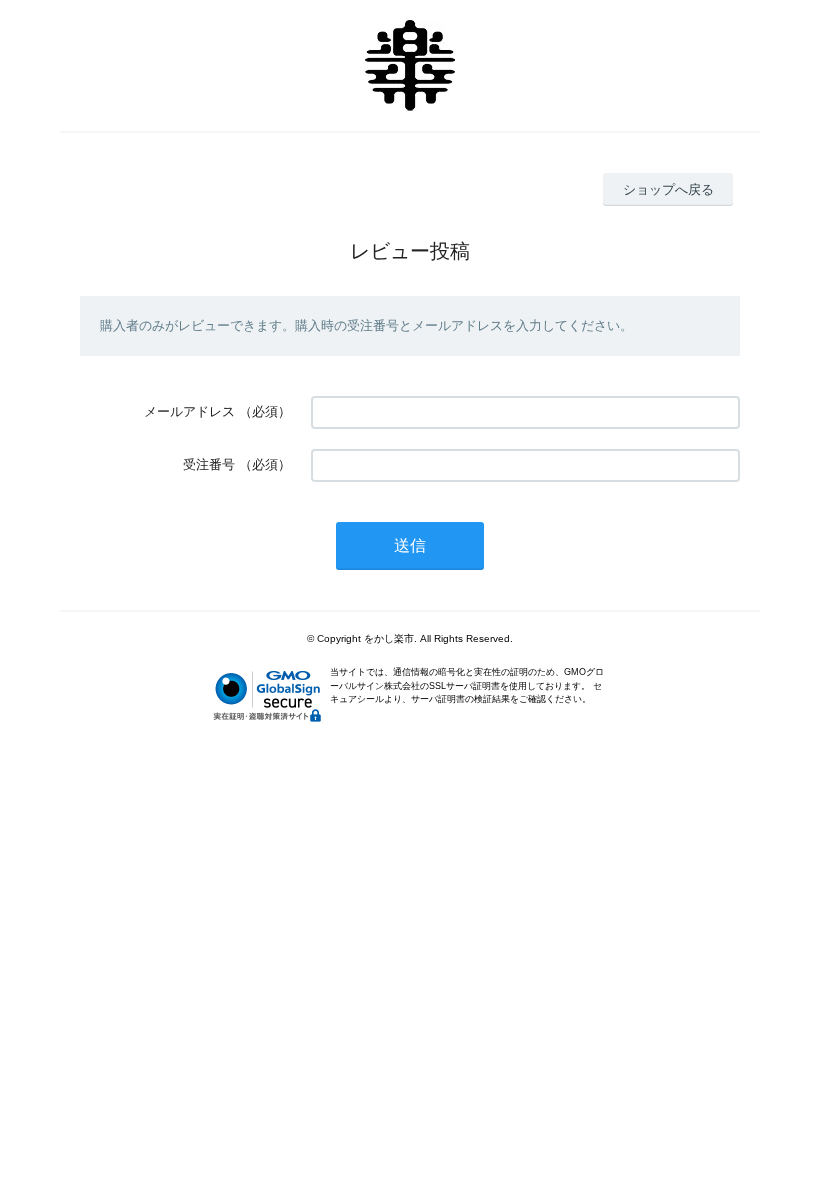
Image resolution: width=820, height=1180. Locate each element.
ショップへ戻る (668, 189)
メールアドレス (189, 411)
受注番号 (209, 464)
